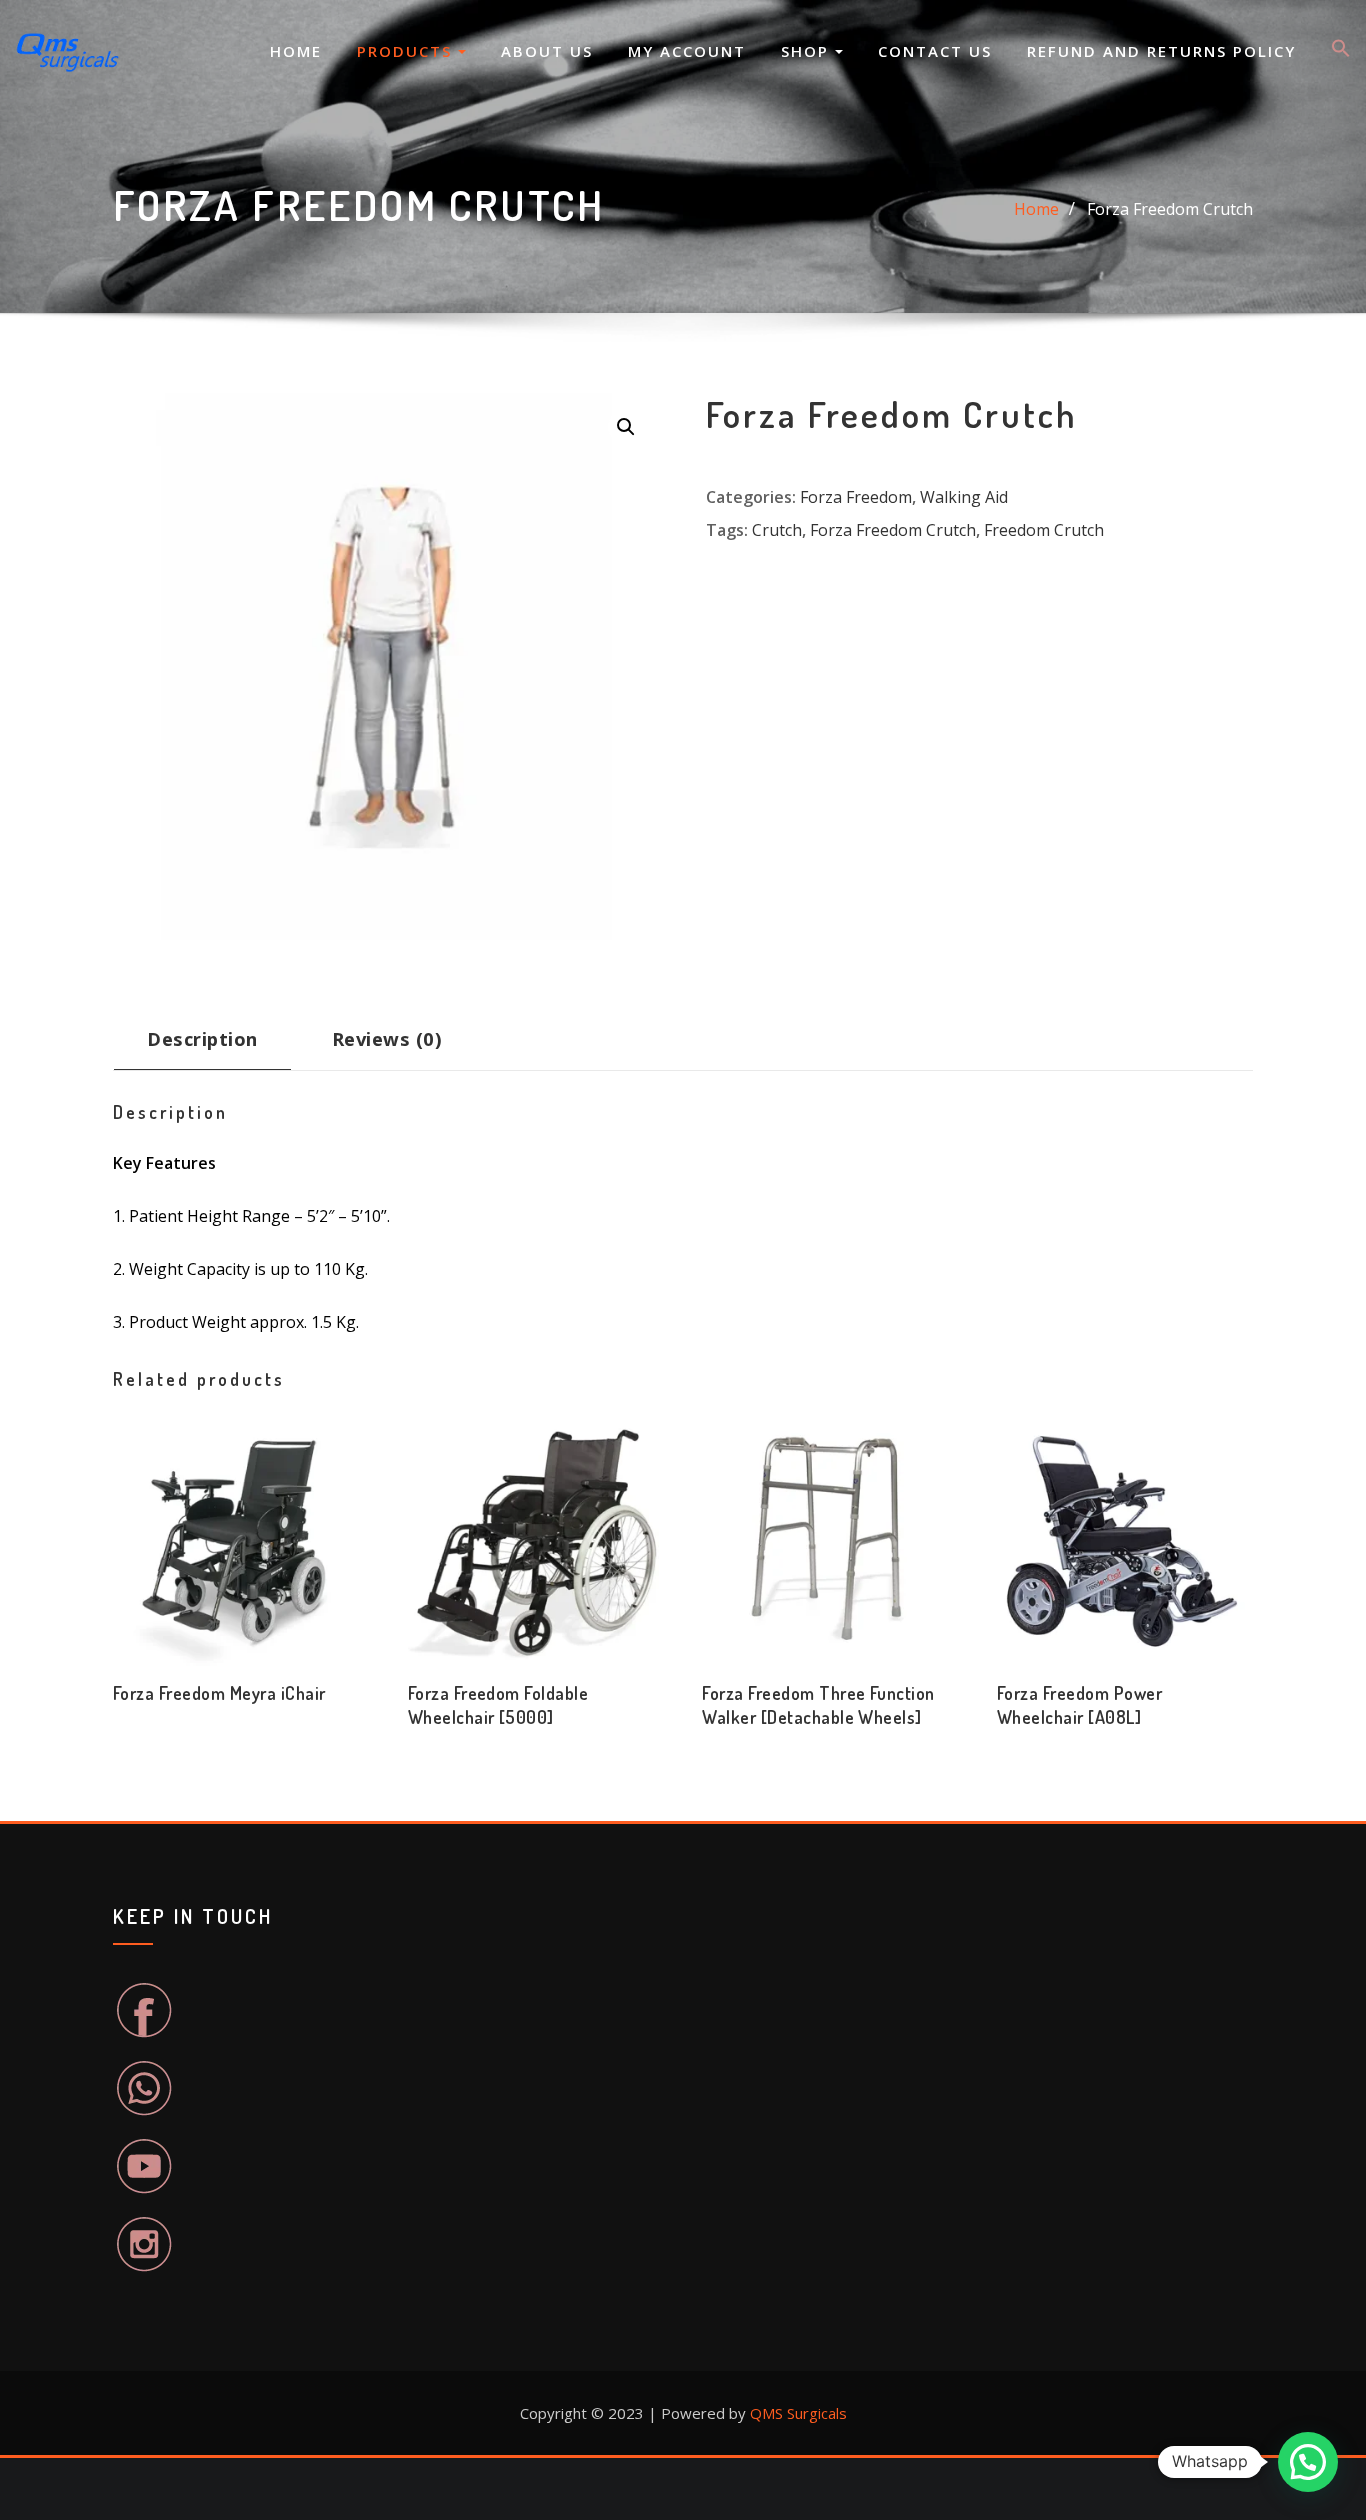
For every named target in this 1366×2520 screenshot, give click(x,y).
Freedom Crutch (1044, 530)
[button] (1341, 52)
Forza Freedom (856, 497)
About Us (547, 51)
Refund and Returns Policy (1161, 51)
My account (687, 51)
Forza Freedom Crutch (1170, 209)
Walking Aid (964, 497)
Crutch (777, 530)
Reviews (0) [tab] (387, 1038)
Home (296, 51)
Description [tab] (202, 1038)
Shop (808, 51)
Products (407, 51)
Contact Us (935, 51)
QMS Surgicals (798, 2413)
